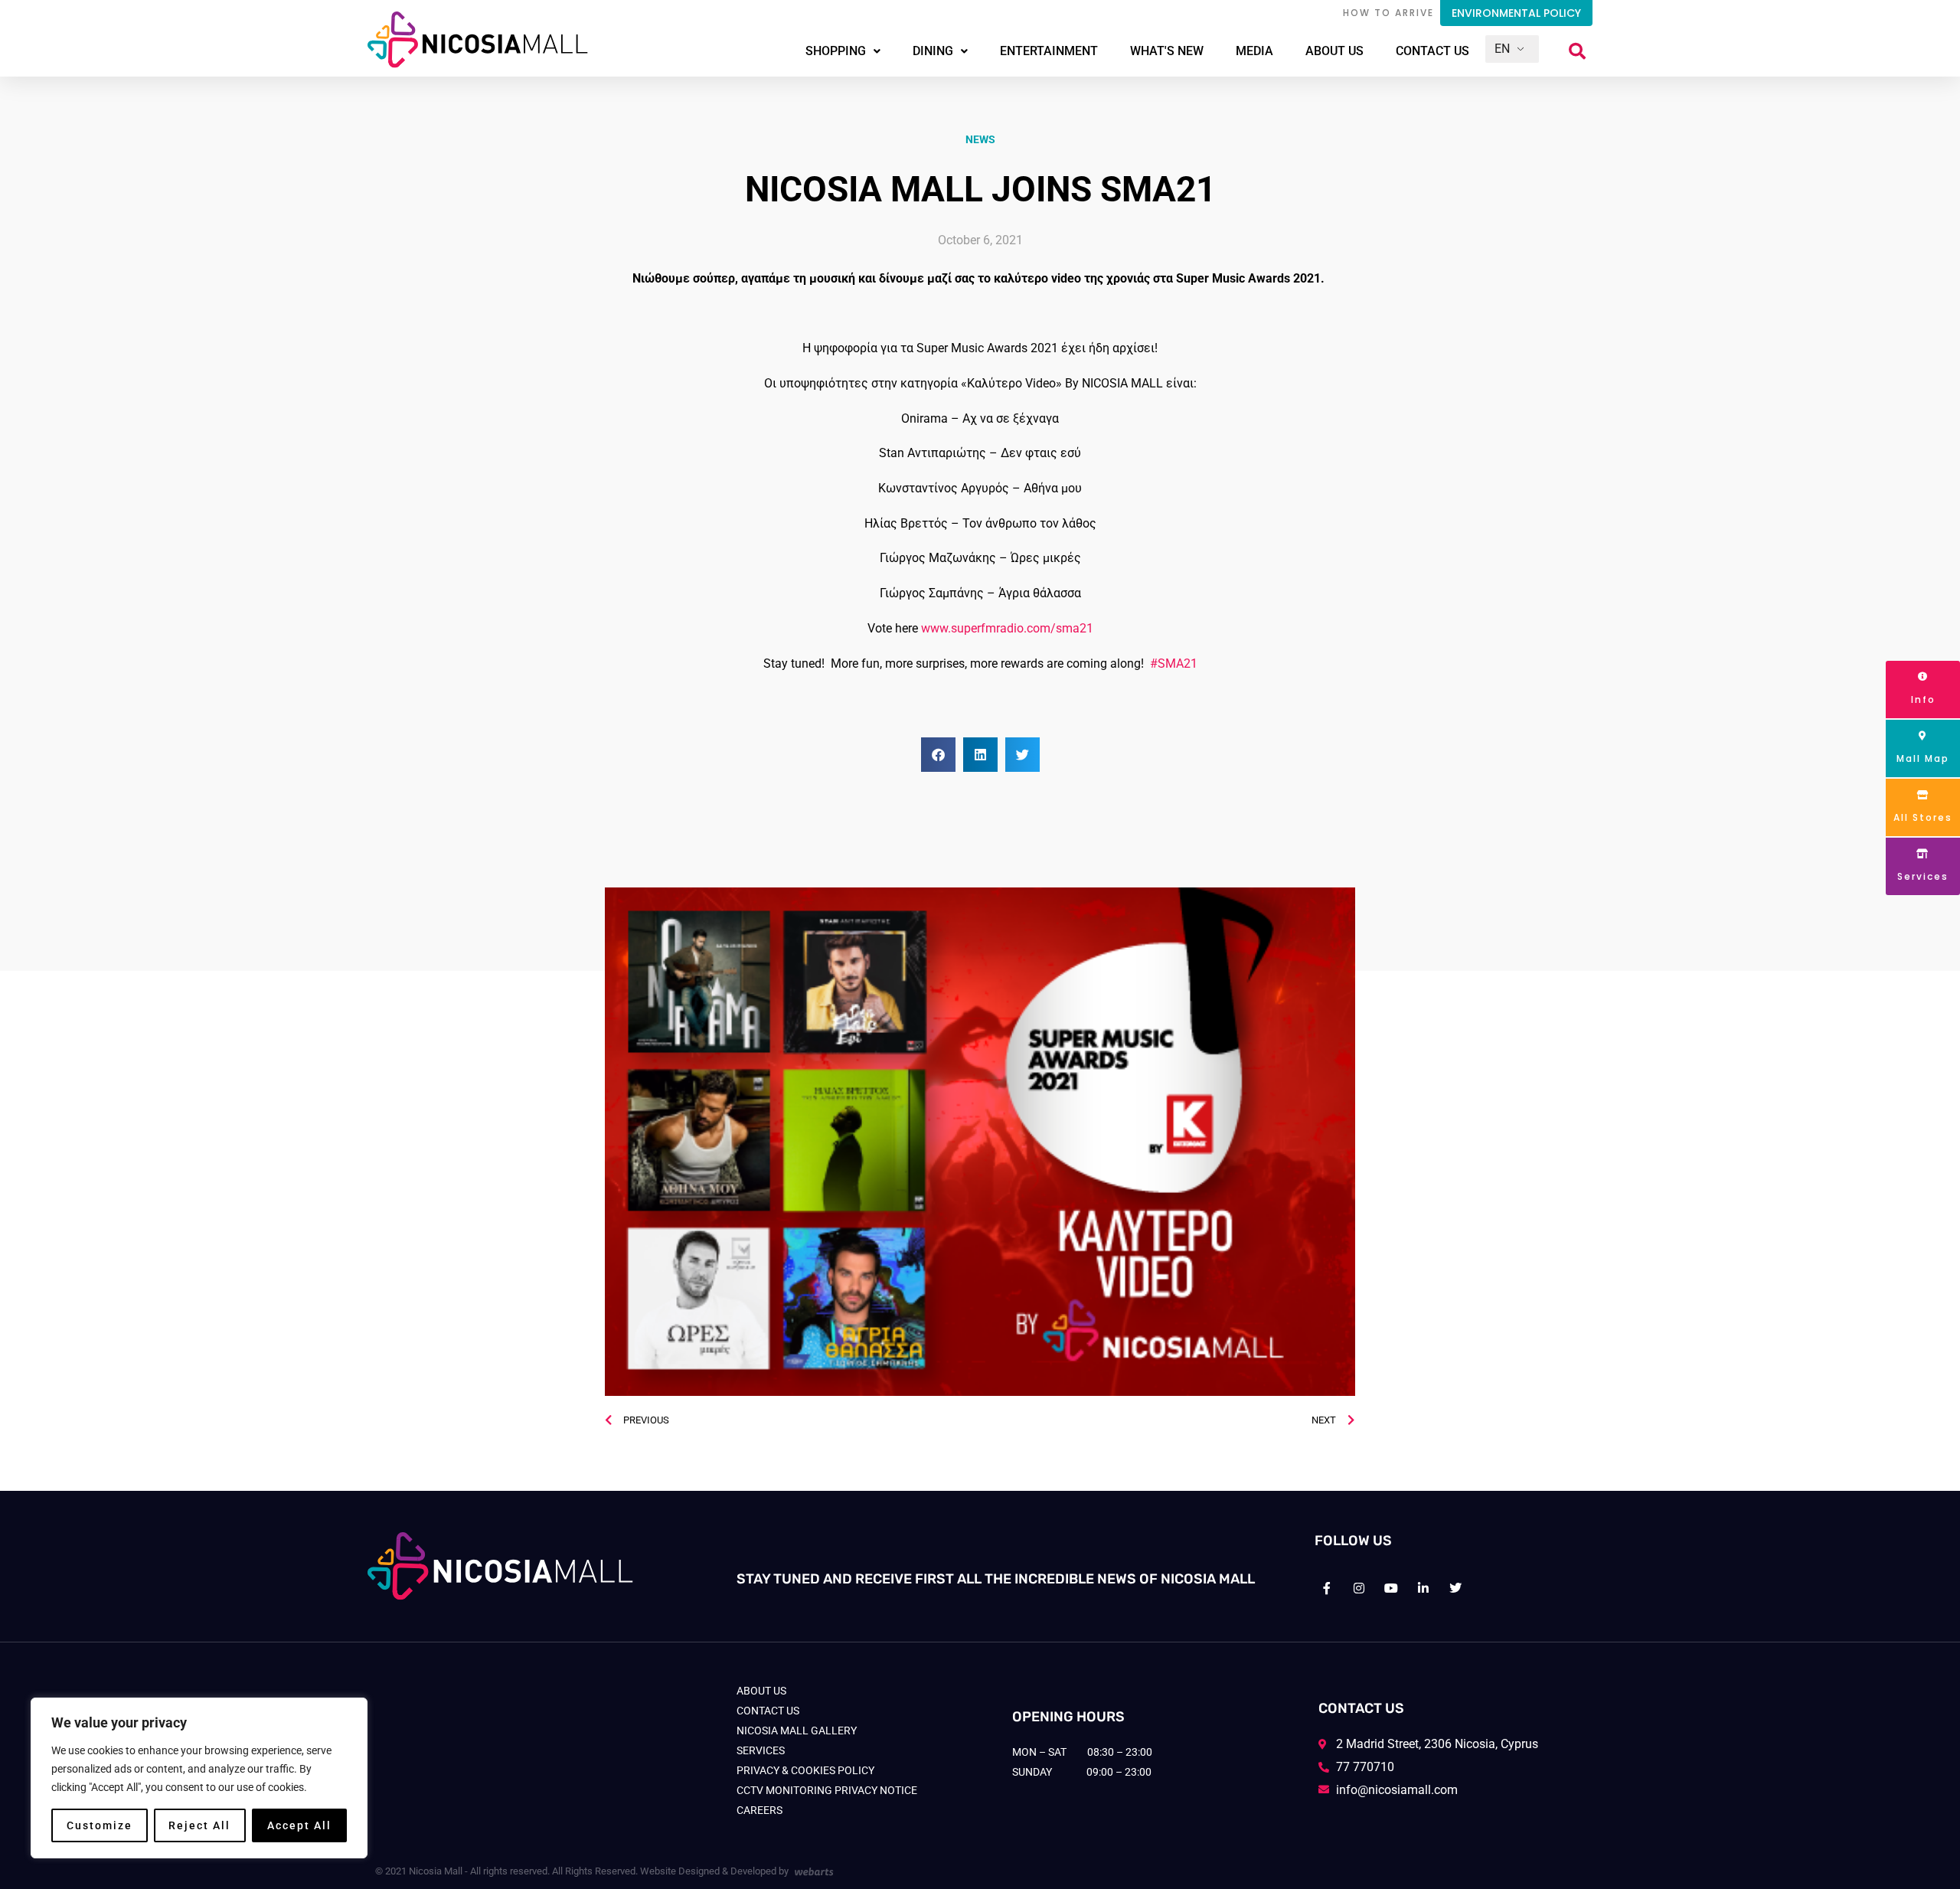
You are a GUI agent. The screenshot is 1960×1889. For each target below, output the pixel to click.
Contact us (1432, 51)
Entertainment (1049, 51)
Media (1254, 51)
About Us (1334, 51)
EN (1502, 49)
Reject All (199, 1825)
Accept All (299, 1825)
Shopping (836, 51)
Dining (933, 51)
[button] (1577, 51)
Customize (100, 1825)
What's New (1167, 51)
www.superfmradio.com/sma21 (1007, 628)
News (980, 139)
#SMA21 (1174, 663)
